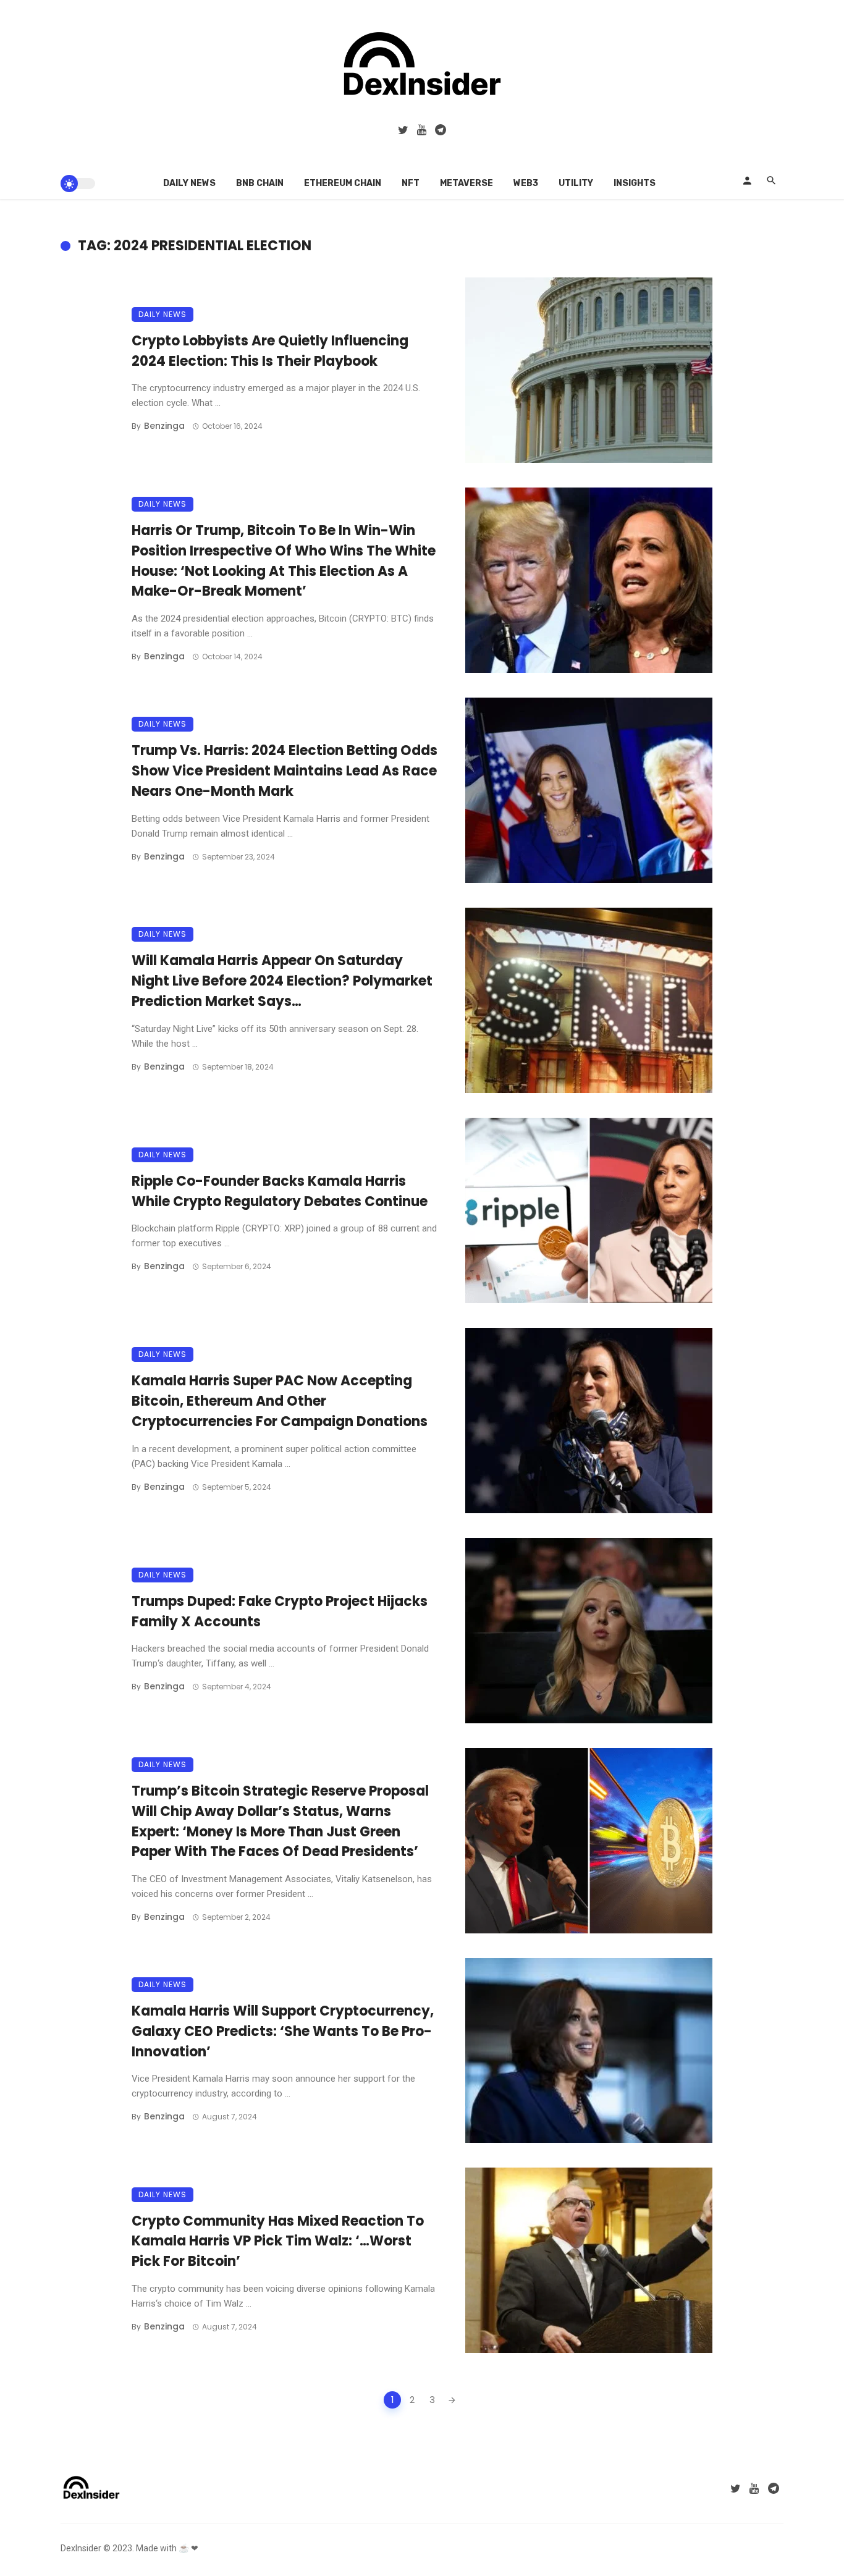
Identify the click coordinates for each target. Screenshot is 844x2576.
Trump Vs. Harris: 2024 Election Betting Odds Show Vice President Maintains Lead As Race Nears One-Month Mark (285, 771)
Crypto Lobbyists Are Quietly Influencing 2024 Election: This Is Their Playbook (270, 351)
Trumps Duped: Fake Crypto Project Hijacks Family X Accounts (280, 1611)
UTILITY (576, 183)
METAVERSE (466, 183)
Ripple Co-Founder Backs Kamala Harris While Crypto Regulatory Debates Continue (280, 1191)
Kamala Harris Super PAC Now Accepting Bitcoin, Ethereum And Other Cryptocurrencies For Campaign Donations (280, 1401)
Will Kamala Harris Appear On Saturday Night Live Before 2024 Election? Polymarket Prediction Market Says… (282, 981)
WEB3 (526, 183)
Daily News (189, 183)
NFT (411, 183)
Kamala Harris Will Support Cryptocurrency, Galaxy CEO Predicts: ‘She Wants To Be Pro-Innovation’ (283, 2031)
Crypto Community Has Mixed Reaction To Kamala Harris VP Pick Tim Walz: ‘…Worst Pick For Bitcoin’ (278, 2241)
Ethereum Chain (343, 183)
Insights (635, 183)
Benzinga (164, 426)
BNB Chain (260, 183)
